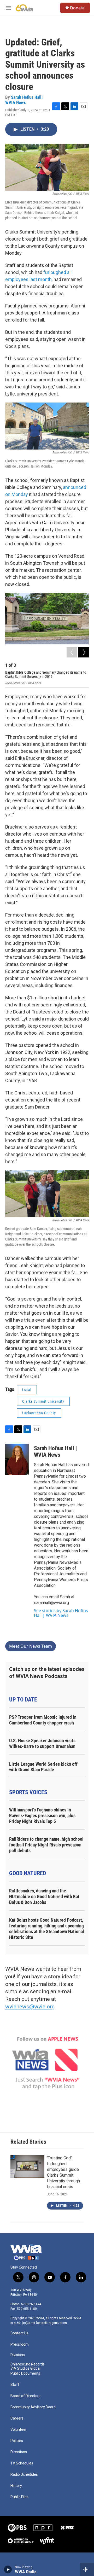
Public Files (19, 2497)
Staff (15, 2385)
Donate (77, 8)
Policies (17, 2441)
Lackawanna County (39, 1413)
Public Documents (25, 2373)
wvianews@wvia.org (30, 2007)
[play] (8, 2569)
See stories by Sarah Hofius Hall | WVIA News (61, 1613)
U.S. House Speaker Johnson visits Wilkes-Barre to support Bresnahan (42, 1743)
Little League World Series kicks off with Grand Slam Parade (43, 1767)
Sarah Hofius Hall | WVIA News (24, 100)
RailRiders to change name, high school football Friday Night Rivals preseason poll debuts (46, 1845)
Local (27, 1390)
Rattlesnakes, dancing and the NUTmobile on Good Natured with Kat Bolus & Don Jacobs (44, 1896)
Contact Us (19, 2333)
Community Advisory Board (33, 2407)
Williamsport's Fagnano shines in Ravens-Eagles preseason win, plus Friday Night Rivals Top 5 (42, 1816)
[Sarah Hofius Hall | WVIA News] (17, 1459)
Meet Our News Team (31, 1646)
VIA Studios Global (25, 2368)
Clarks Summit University (43, 1401)
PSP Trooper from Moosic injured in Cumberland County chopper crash (43, 1720)
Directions (19, 2452)
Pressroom (20, 2344)
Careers (17, 2418)
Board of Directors (25, 2396)
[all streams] (87, 2569)
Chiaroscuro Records (28, 2364)
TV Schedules (22, 2463)
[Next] (84, 652)
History (16, 2486)
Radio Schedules (24, 2475)
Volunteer (19, 2430)
